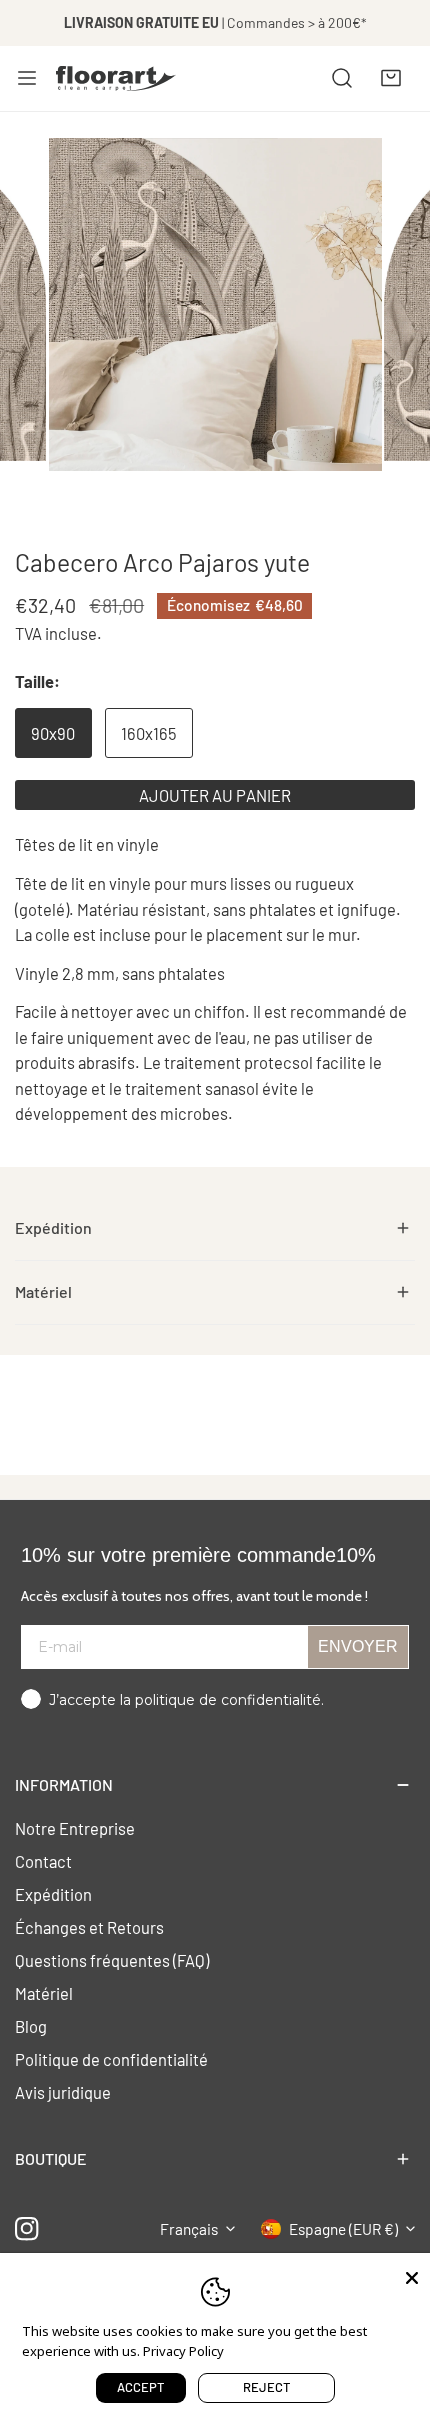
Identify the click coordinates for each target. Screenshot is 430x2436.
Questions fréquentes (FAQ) (112, 1960)
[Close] (412, 2276)
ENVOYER (358, 1646)
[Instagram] (27, 2228)
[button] (391, 78)
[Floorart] (116, 78)
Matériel (44, 1993)
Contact (43, 1861)
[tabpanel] (215, 1229)
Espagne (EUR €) (343, 2229)
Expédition (53, 1894)
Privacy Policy (183, 2351)
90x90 (53, 733)
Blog (31, 2026)
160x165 (148, 733)
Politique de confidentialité (111, 2059)
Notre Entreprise (75, 1828)
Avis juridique (63, 2092)
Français (189, 2229)
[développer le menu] (27, 78)
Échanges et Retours (89, 1927)
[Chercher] (342, 78)
